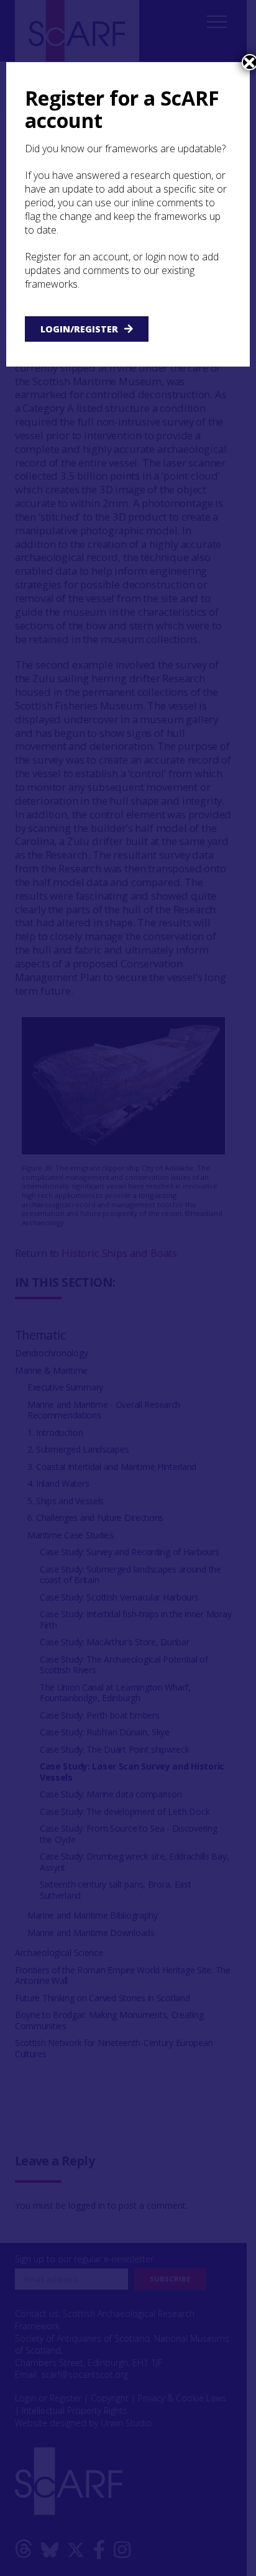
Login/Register (79, 329)
